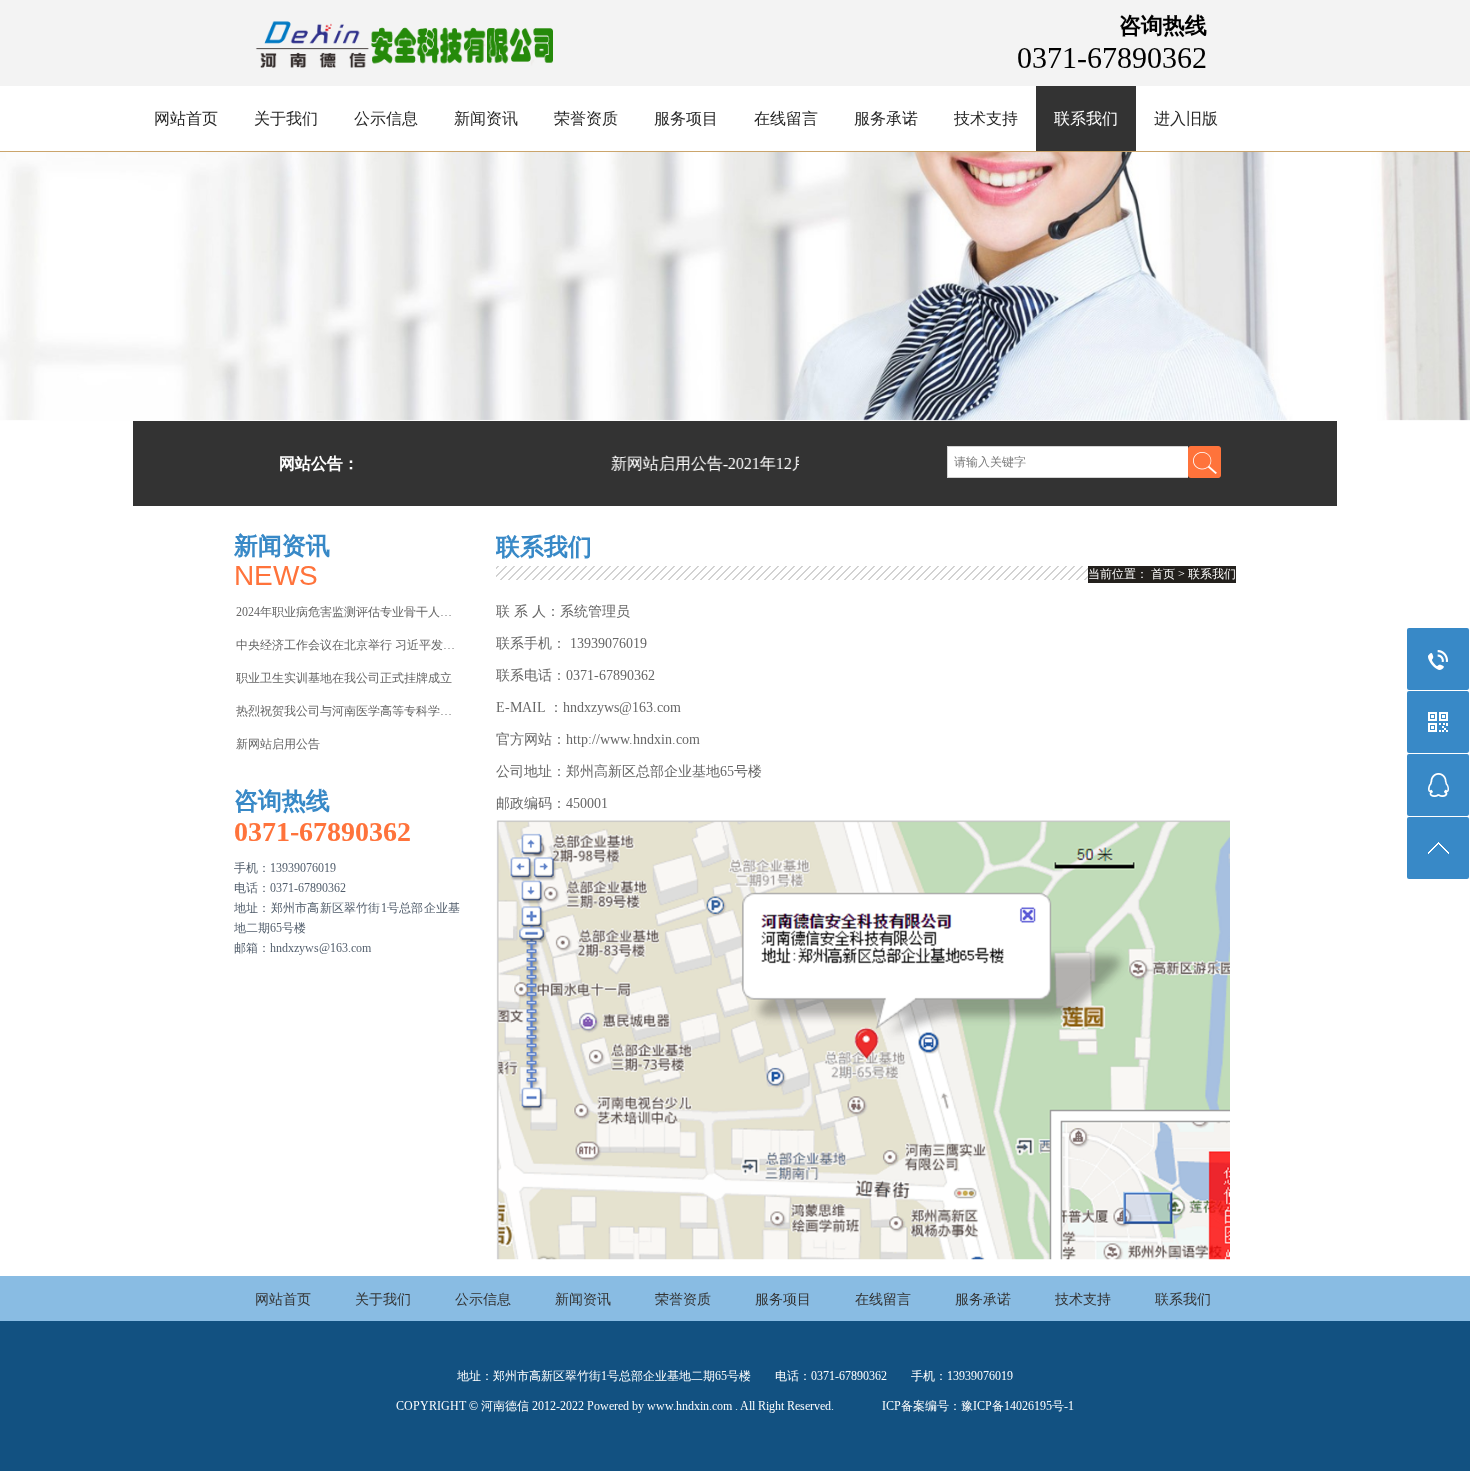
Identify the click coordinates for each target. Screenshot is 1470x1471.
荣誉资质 (586, 118)
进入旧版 (1186, 118)
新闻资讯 (486, 118)
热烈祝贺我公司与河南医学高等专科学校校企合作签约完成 (346, 711)
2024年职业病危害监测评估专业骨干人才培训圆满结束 (346, 612)
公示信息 (386, 118)
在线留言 (786, 118)
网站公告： (319, 463)
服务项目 (686, 118)
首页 (1163, 574)
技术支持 (986, 118)
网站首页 (186, 118)
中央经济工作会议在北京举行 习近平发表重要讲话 (346, 645)
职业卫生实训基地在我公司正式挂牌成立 (344, 678)
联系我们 (1086, 118)
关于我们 (286, 118)
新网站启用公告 (278, 744)
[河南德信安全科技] (403, 74)
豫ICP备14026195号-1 (1017, 1406)
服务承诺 (886, 118)
